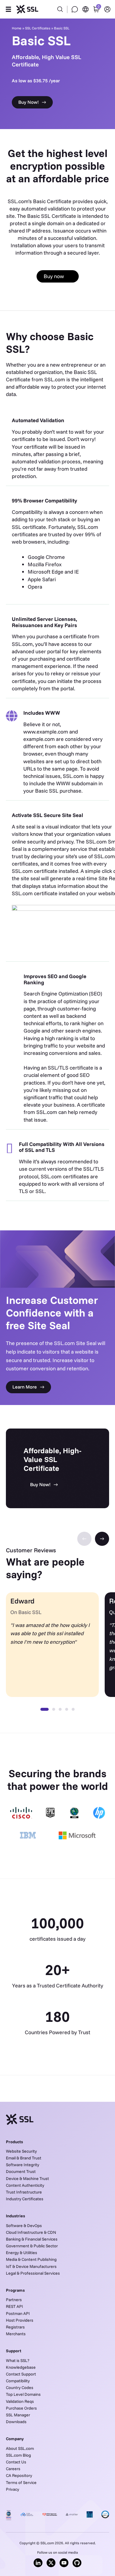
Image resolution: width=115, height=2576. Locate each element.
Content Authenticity (25, 2185)
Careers (13, 2469)
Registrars (15, 2327)
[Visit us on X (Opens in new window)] (51, 2563)
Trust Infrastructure (24, 2192)
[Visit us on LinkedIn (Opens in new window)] (38, 2563)
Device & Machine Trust (27, 2179)
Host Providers (20, 2320)
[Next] (102, 1539)
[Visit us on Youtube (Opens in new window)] (64, 2563)
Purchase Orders (21, 2408)
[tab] (45, 1709)
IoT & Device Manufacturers (31, 2266)
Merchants (16, 2334)
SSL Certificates (38, 28)
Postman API (18, 2313)
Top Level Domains (23, 2394)
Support (14, 2351)
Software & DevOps (24, 2226)
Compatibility (18, 2381)
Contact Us (16, 2462)
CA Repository (19, 2475)
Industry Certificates (25, 2199)
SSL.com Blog (18, 2455)
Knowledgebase (21, 2367)
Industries (15, 2216)
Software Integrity (23, 2165)
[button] (8, 9)
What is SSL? (18, 2361)
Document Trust (21, 2171)
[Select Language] (86, 9)
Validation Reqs (20, 2401)
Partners (14, 2300)
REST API (14, 2306)
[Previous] (84, 1539)
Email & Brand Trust (24, 2158)
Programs (15, 2290)
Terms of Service (21, 2483)
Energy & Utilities (22, 2253)
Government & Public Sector (32, 2246)
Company (15, 2439)
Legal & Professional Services (33, 2273)
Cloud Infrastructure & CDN (31, 2232)
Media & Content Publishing (31, 2259)
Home (17, 28)
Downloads (16, 2422)
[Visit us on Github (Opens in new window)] (77, 2563)
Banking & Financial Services (32, 2239)
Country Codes (20, 2388)
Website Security (21, 2151)
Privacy (13, 2489)
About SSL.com (20, 2448)
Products (14, 2142)
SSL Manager (18, 2415)
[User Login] (107, 9)
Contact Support (21, 2374)
